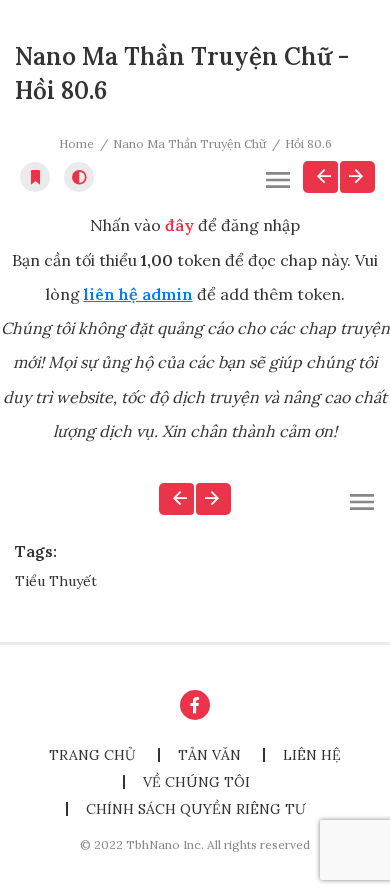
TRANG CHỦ (92, 755)
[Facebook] (195, 705)
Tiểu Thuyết (56, 581)
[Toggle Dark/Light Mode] (79, 177)
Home (76, 143)
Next (357, 177)
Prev (320, 177)
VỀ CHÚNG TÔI (196, 782)
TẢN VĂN (209, 755)
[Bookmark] (35, 177)
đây (179, 225)
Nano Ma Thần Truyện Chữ (189, 143)
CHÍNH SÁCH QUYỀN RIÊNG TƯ (196, 809)
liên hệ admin (138, 294)
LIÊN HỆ (312, 755)
